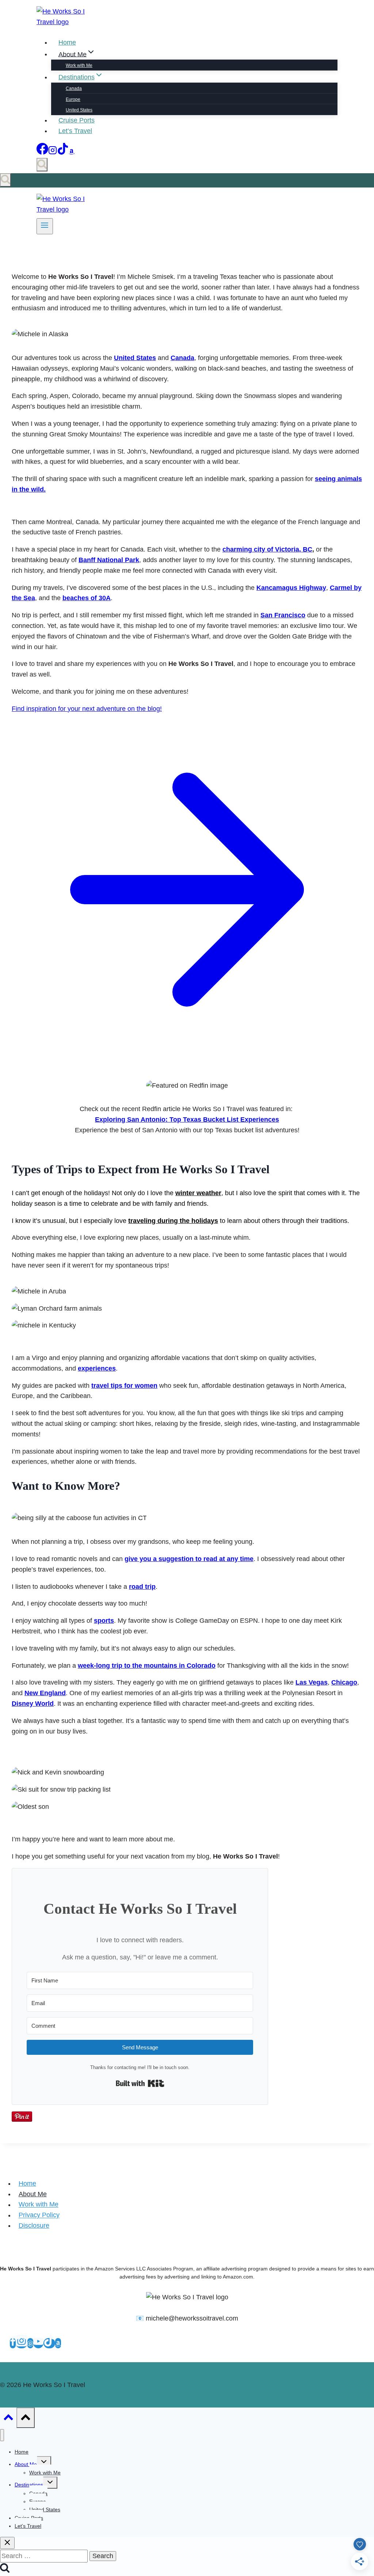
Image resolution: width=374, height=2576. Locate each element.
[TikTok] (63, 152)
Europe (73, 99)
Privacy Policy (39, 2215)
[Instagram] (53, 152)
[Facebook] (42, 152)
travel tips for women (124, 1386)
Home (67, 42)
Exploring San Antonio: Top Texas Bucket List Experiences (187, 1120)
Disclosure (34, 2225)
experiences (97, 1368)
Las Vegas (312, 1682)
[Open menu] (45, 226)
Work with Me (79, 65)
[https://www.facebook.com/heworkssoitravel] (13, 2343)
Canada (74, 88)
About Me (33, 2194)
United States (79, 110)
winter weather (198, 1193)
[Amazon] (72, 152)
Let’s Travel (75, 131)
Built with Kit (140, 2083)
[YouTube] (38, 2343)
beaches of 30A (87, 598)
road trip (142, 1587)
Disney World (33, 1704)
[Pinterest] (30, 2343)
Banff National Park (109, 560)
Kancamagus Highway (291, 588)
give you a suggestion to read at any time (189, 1559)
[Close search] (7, 2543)
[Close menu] (2, 2435)
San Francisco (283, 615)
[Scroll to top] (8, 2419)
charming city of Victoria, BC (267, 549)
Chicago (344, 1682)
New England (45, 1693)
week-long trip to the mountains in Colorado (147, 1666)
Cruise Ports (77, 120)
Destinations (29, 2485)
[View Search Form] (42, 165)
